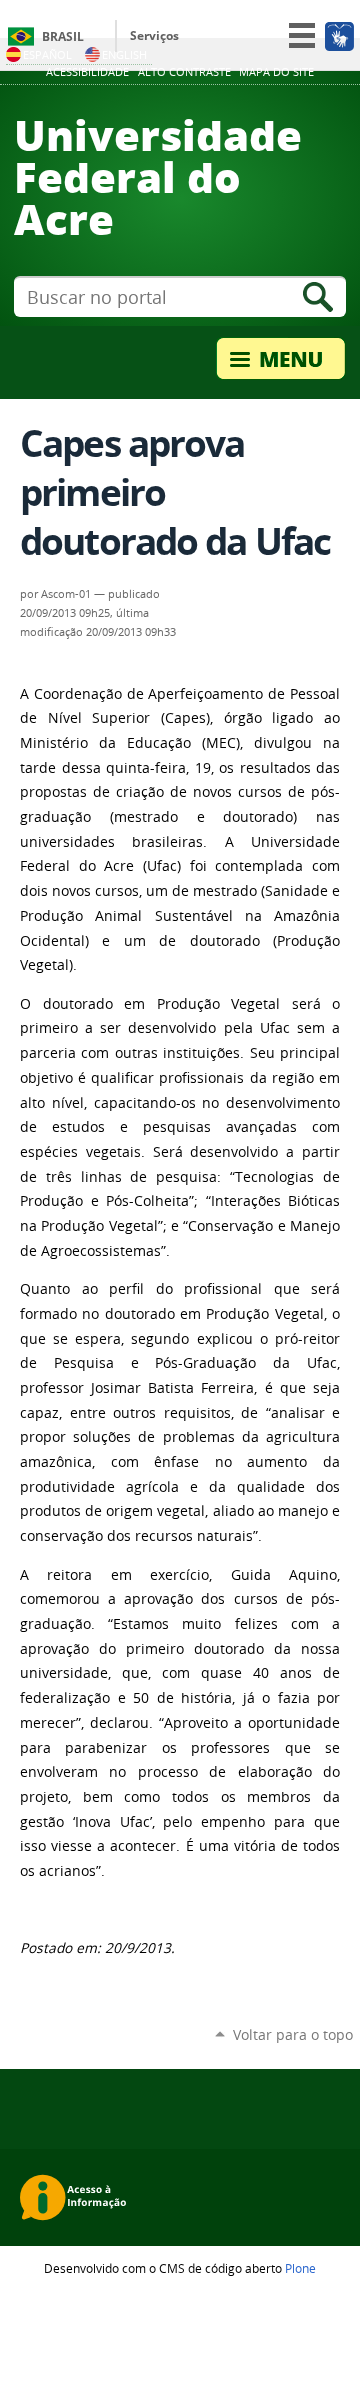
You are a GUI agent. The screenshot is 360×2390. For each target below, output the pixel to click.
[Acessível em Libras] (338, 36)
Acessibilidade (87, 72)
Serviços (154, 35)
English (124, 54)
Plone (300, 2268)
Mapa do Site (276, 72)
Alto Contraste (184, 72)
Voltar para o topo (293, 2034)
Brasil (63, 36)
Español (47, 54)
